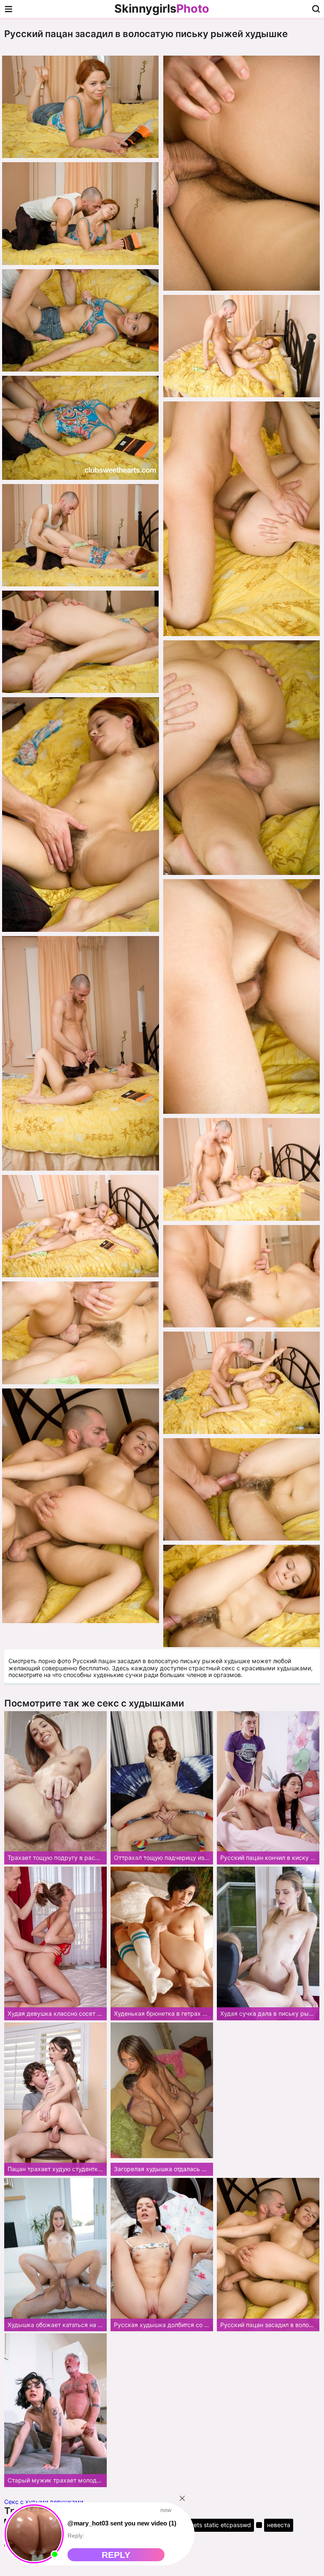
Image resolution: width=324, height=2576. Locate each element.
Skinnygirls (162, 9)
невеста (279, 2525)
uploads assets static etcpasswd (206, 2525)
